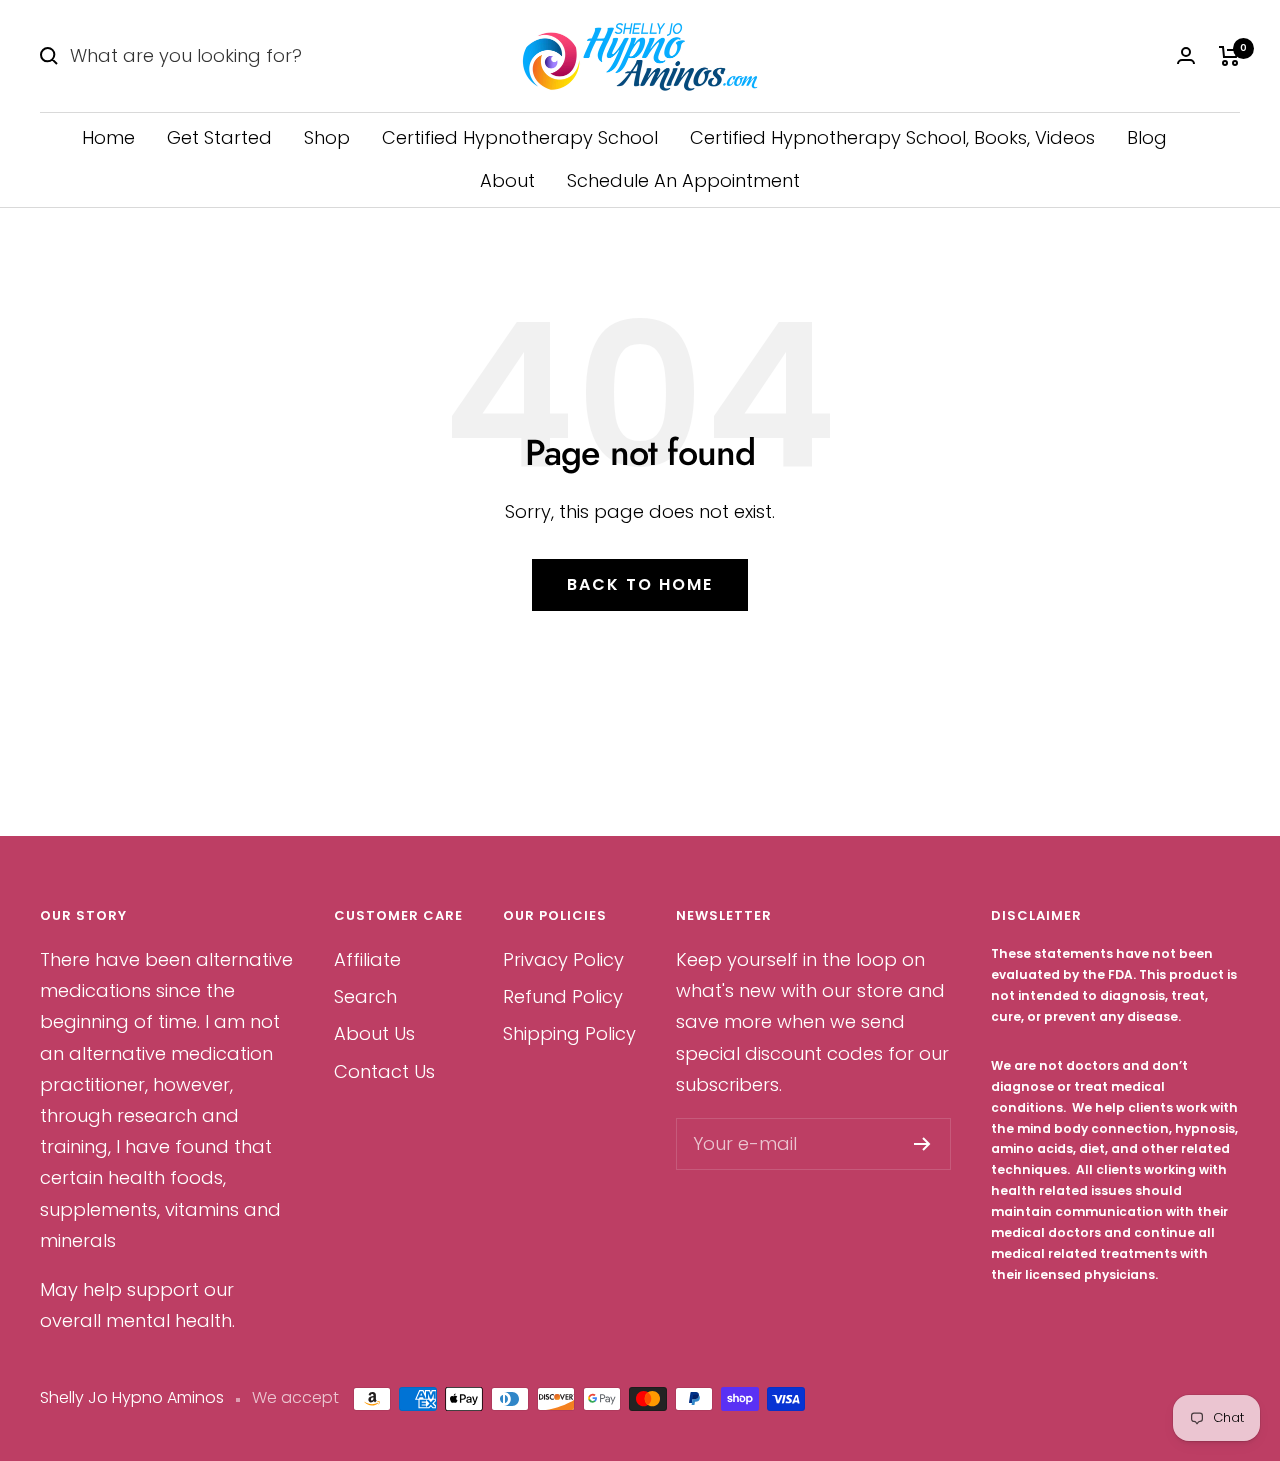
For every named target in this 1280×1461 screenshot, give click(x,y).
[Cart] (1229, 56)
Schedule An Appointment (683, 180)
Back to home (640, 584)
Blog (1147, 137)
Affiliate (367, 959)
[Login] (1186, 55)
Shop (327, 137)
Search (365, 996)
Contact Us (384, 1071)
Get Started (219, 137)
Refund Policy (563, 996)
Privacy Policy (563, 959)
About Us (374, 1033)
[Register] (922, 1144)
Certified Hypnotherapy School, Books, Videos (892, 137)
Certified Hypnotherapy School (520, 137)
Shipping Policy (569, 1033)
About (507, 180)
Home (108, 137)
